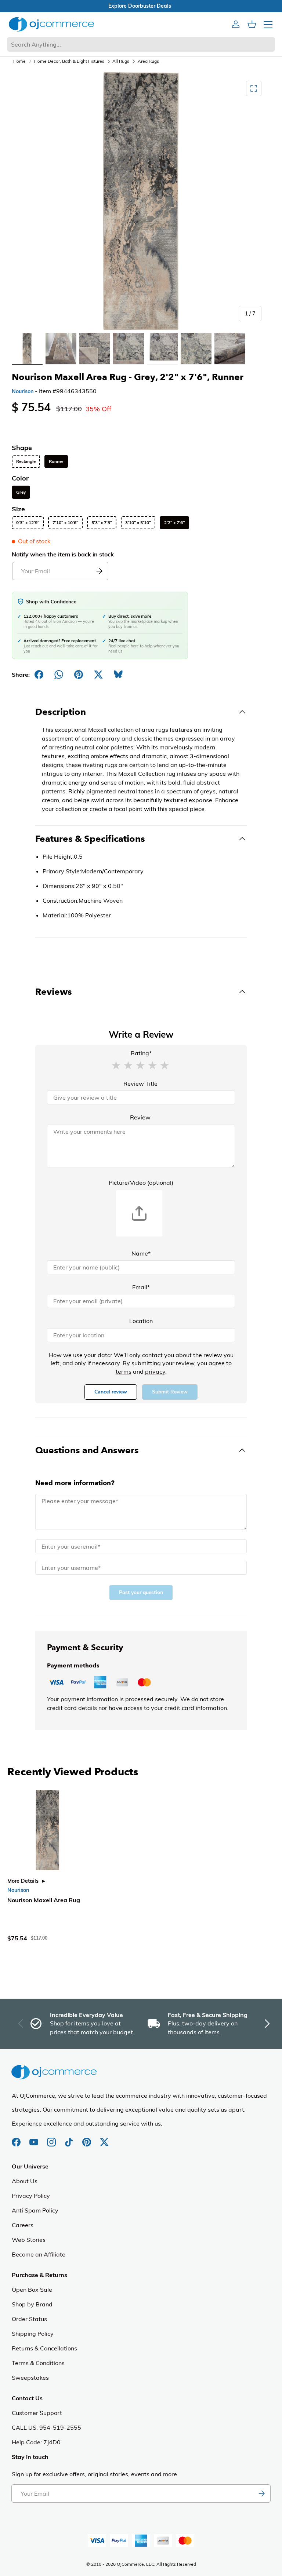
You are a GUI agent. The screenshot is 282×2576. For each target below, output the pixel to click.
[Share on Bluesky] (118, 675)
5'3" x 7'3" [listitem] (102, 523)
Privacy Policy (31, 2196)
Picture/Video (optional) (141, 1183)
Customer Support (37, 2413)
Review (140, 1117)
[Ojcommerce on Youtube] (35, 2138)
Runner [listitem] (56, 461)
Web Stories (29, 2240)
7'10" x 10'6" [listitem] (65, 523)
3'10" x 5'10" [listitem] (138, 523)
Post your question (141, 1592)
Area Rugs (148, 61)
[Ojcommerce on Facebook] (17, 2138)
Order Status (29, 2319)
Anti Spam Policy (35, 2210)
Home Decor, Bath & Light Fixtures (69, 61)
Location (141, 1321)
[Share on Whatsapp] (59, 675)
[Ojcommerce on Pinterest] (87, 2138)
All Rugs (121, 61)
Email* (141, 1287)
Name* (141, 1253)
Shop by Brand (32, 2304)
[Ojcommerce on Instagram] (52, 2138)
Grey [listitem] (21, 492)
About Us (25, 2181)
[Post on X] (98, 675)
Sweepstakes (30, 2378)
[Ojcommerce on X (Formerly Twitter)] (104, 2138)
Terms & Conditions (38, 2363)
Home (19, 61)
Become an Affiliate (39, 2254)
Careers (23, 2225)
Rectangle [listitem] (26, 461)
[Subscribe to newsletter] (261, 2493)
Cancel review (111, 1392)
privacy (155, 1371)
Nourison (23, 391)
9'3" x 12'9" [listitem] (28, 523)
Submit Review (170, 1392)
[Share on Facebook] (39, 675)
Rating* (141, 1053)
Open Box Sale (32, 2290)
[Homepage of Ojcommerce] (51, 24)
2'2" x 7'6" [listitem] (174, 523)
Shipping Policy (33, 2334)
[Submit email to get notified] (99, 571)
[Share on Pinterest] (79, 675)
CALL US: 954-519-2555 (46, 2427)
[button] (116, 1065)
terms (124, 1371)
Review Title (140, 1084)
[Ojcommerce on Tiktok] (70, 2138)
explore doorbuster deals (141, 6)
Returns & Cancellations (44, 2348)
